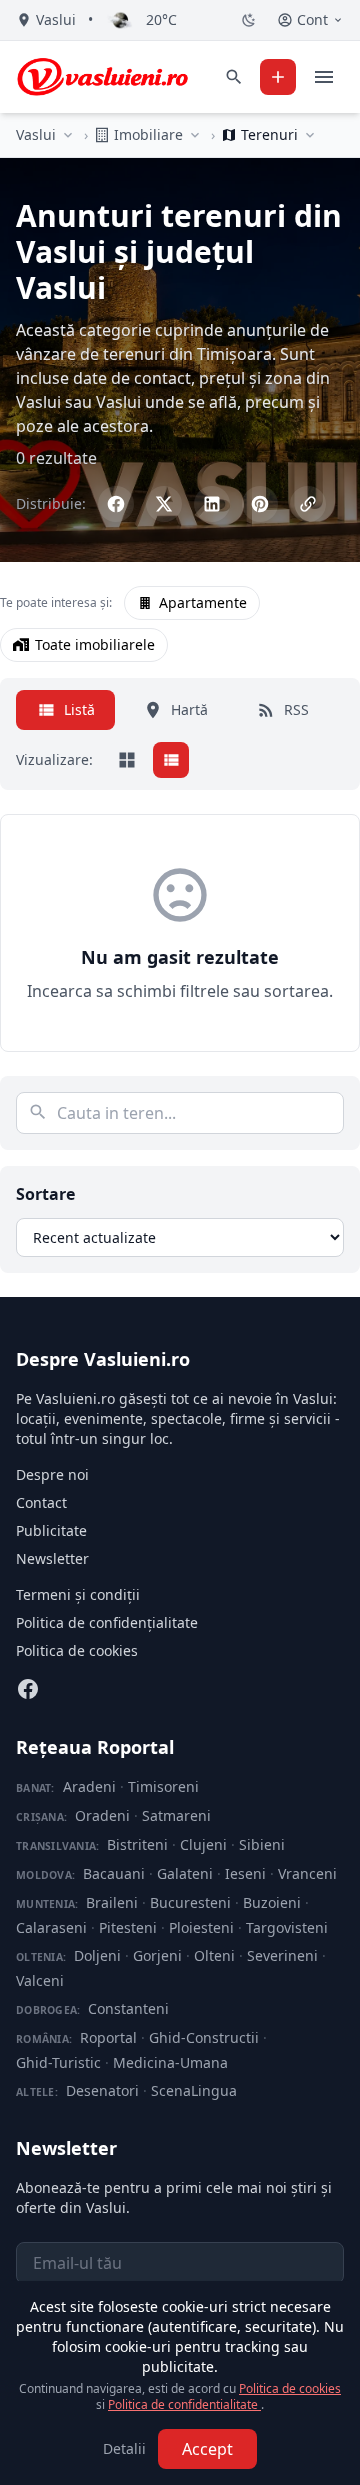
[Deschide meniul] (324, 77)
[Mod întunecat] (249, 20)
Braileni (112, 1902)
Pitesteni (128, 1927)
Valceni (40, 1980)
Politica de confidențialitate (107, 1622)
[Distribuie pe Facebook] (116, 504)
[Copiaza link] (308, 504)
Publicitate (51, 1530)
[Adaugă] (278, 77)
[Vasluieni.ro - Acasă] (102, 77)
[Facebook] (28, 1689)
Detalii (124, 2448)
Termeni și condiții (78, 1594)
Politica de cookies (77, 1650)
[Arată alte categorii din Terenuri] (310, 135)
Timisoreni (163, 1786)
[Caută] (234, 77)
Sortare (45, 1194)
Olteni (214, 1955)
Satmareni (176, 1815)
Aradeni (89, 1786)
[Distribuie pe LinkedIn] (212, 504)
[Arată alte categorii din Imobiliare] (195, 135)
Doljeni (97, 1955)
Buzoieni (272, 1902)
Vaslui (36, 134)
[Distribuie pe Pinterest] (260, 504)
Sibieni (262, 1844)
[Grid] (127, 760)
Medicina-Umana (170, 2062)
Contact (41, 1502)
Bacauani (114, 1873)
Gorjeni (157, 1955)
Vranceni (307, 1873)
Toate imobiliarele (95, 644)
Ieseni (245, 1873)
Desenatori (102, 2090)
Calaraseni (51, 1927)
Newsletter (52, 1558)
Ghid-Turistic (58, 2062)
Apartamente (203, 602)
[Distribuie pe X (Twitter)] (164, 504)
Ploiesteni (201, 1927)
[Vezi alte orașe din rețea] (68, 135)
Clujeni (203, 1844)
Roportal (108, 2037)
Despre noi (52, 1474)
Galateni (185, 1873)
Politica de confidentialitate (184, 2404)
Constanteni (128, 2008)
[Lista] (171, 760)
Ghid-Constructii (204, 2037)
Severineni (282, 1955)
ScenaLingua (194, 2090)
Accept (207, 2449)
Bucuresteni (190, 1902)
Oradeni (102, 1815)
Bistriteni (137, 1844)
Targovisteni (287, 1927)
